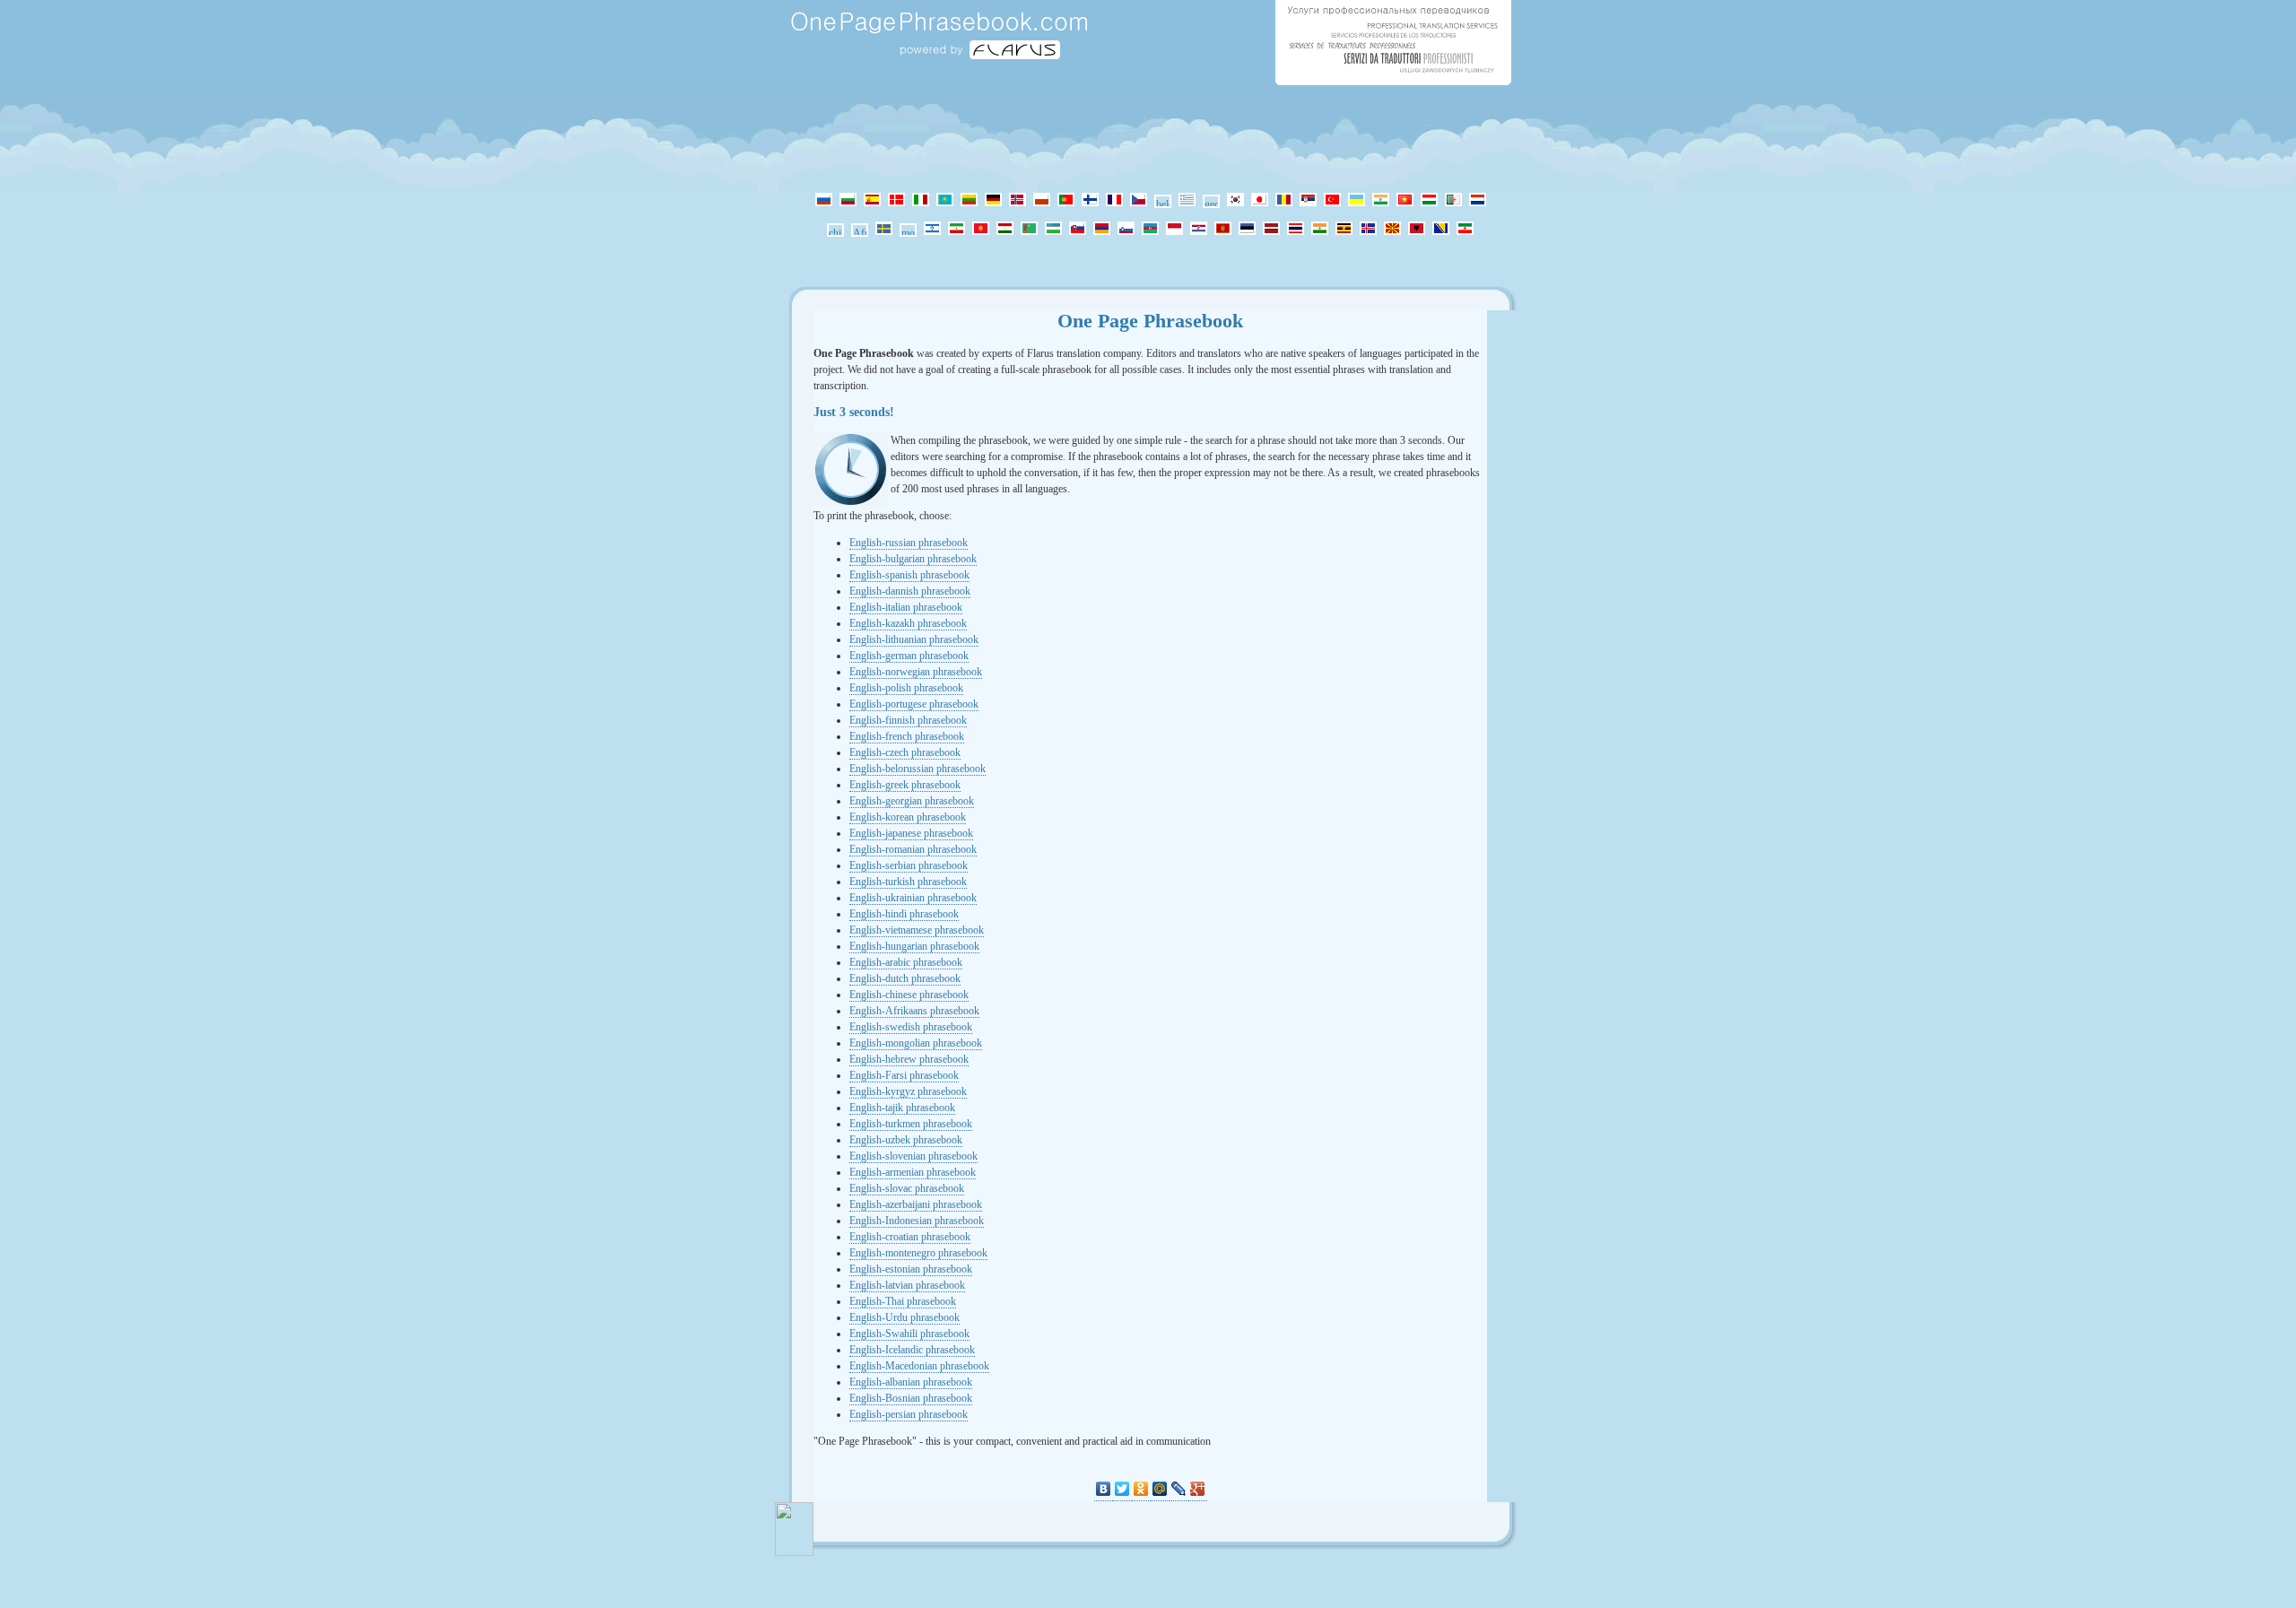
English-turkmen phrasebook (911, 1124)
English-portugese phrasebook (914, 704)
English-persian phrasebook (909, 1414)
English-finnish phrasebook (908, 720)
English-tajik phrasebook (902, 1108)
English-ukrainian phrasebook (913, 898)
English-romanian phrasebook (913, 849)
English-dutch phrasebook (905, 978)
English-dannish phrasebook (910, 591)
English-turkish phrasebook (908, 882)
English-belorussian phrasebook (918, 769)
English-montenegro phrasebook (918, 1253)
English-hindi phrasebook (904, 914)
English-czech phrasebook (905, 752)
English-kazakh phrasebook (908, 623)
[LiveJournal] (1179, 1489)
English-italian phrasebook (906, 607)
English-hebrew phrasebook (909, 1059)
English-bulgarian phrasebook (913, 559)
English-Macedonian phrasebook (919, 1366)
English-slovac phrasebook (907, 1188)
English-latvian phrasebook (907, 1285)
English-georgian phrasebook (912, 801)
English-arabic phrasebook (906, 962)
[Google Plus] (1198, 1489)
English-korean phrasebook (908, 817)
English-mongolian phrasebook (916, 1043)
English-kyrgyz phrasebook (908, 1091)
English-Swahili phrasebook (909, 1334)
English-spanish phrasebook (909, 575)
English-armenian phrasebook (913, 1172)
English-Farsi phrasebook (904, 1075)
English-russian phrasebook (909, 543)
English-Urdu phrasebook (904, 1317)
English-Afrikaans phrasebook (914, 1011)
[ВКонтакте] (1104, 1489)
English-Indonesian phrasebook (917, 1221)
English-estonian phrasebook (911, 1269)
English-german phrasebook (909, 656)
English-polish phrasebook (906, 688)
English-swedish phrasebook (911, 1027)
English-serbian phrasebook (909, 865)
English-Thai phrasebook (903, 1301)
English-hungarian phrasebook (914, 946)
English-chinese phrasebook (909, 995)
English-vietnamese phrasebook (917, 930)
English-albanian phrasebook (911, 1382)
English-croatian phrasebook (910, 1237)
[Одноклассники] (1141, 1489)
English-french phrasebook (907, 736)
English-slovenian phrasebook (913, 1156)
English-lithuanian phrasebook (914, 639)
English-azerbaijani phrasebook (916, 1204)
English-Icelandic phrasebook (912, 1350)
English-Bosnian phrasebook (911, 1398)
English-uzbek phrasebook (906, 1140)
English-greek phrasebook (905, 785)
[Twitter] (1122, 1489)
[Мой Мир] (1160, 1489)
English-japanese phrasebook (911, 833)
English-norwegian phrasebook (916, 672)
